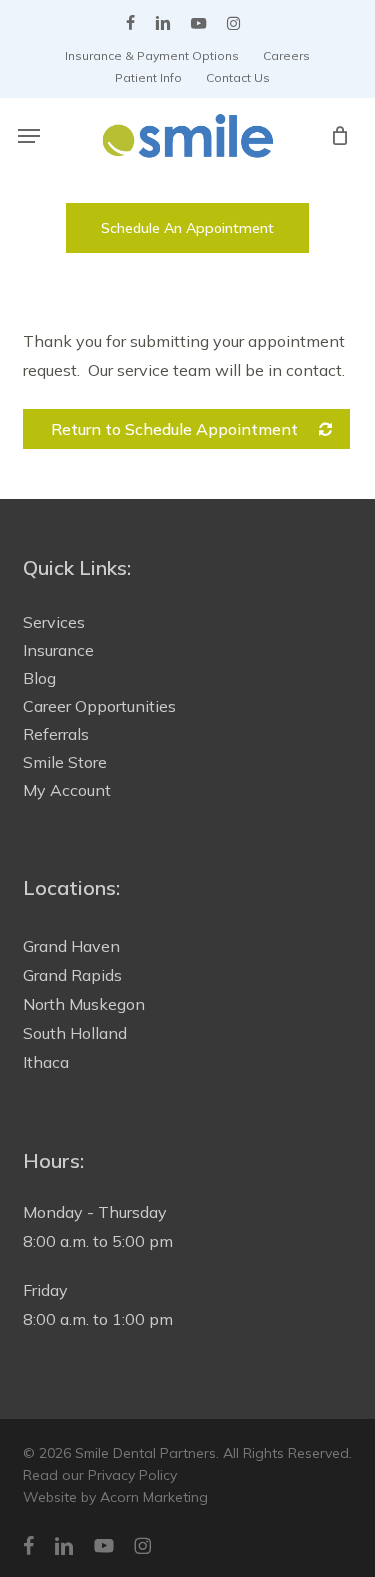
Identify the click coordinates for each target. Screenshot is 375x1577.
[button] (29, 136)
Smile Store (65, 762)
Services (54, 622)
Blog (39, 678)
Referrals (56, 734)
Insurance (58, 650)
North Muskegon (84, 1004)
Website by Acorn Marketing (115, 1497)
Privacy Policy (132, 1475)
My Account (67, 790)
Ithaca (46, 1062)
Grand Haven (71, 946)
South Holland (75, 1033)
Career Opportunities (99, 706)
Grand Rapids (72, 975)
